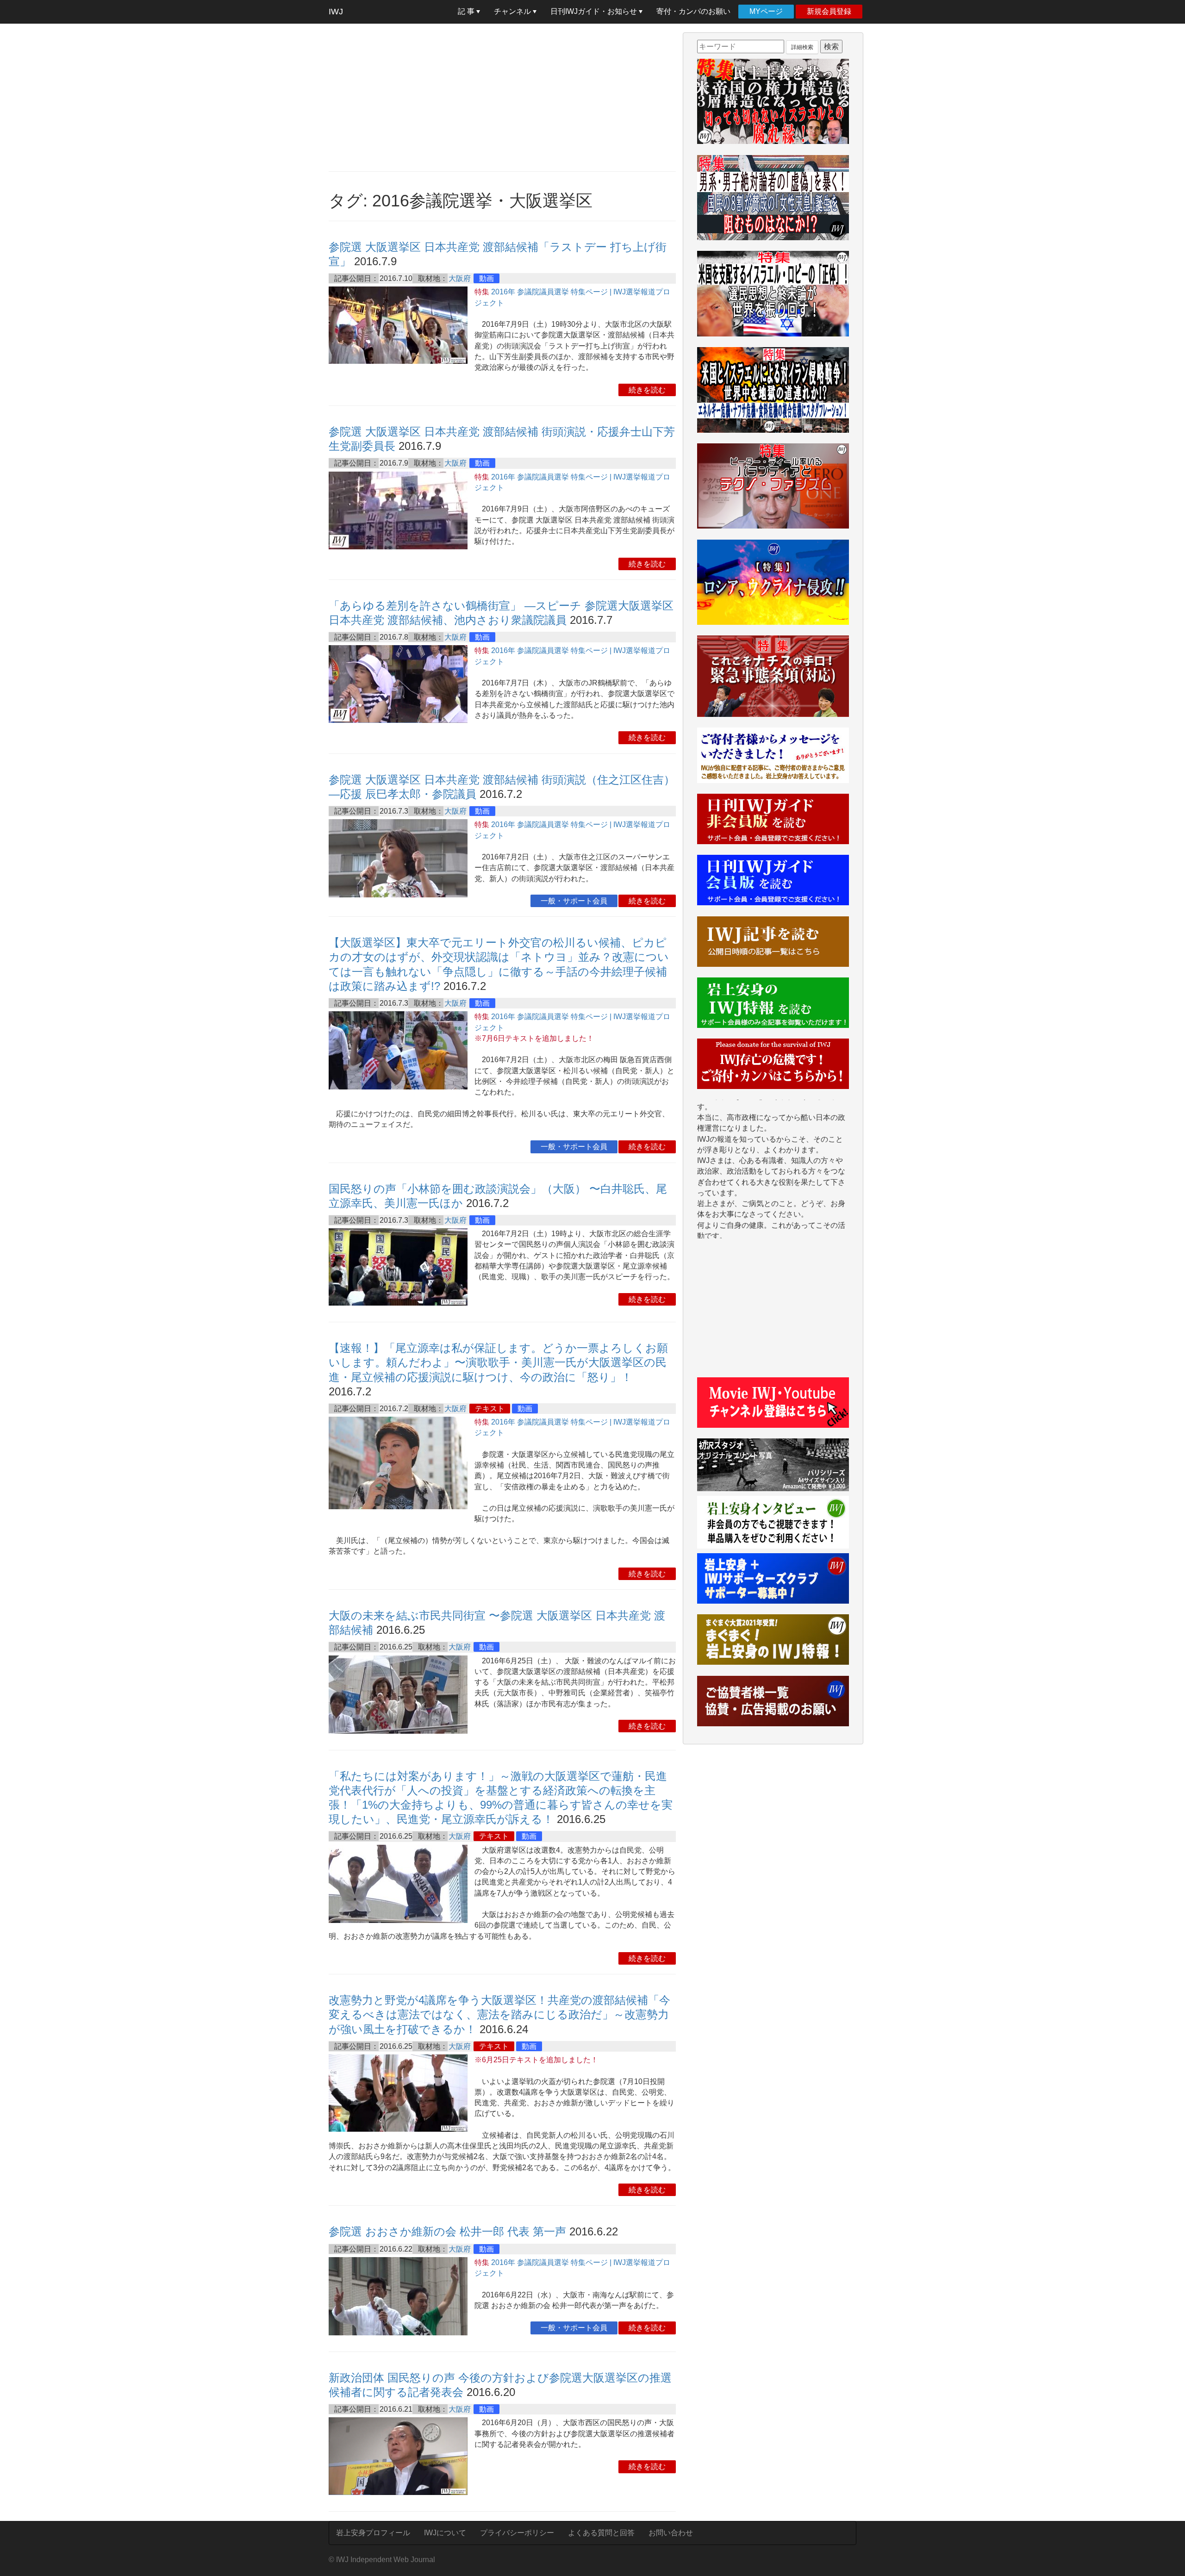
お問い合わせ (671, 2533)
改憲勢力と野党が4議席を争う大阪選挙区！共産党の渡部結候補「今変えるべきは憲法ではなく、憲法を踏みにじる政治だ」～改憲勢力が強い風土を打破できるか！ (499, 2014)
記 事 (467, 11)
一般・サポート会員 (574, 901)
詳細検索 (802, 47)
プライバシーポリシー (517, 2533)
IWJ (336, 12)
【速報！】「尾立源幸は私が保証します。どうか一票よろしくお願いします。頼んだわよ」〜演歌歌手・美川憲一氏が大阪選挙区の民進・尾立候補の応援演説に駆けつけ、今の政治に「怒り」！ (498, 1362)
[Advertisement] (502, 97)
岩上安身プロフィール (373, 2533)
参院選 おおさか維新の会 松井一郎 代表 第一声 (447, 2231)
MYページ (766, 11)
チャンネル (513, 11)
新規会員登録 (829, 11)
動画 (486, 278)
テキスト (490, 1409)
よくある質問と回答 (601, 2533)
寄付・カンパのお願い (693, 11)
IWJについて (445, 2533)
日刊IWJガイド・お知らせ (595, 11)
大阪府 (460, 278)
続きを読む (647, 390)
